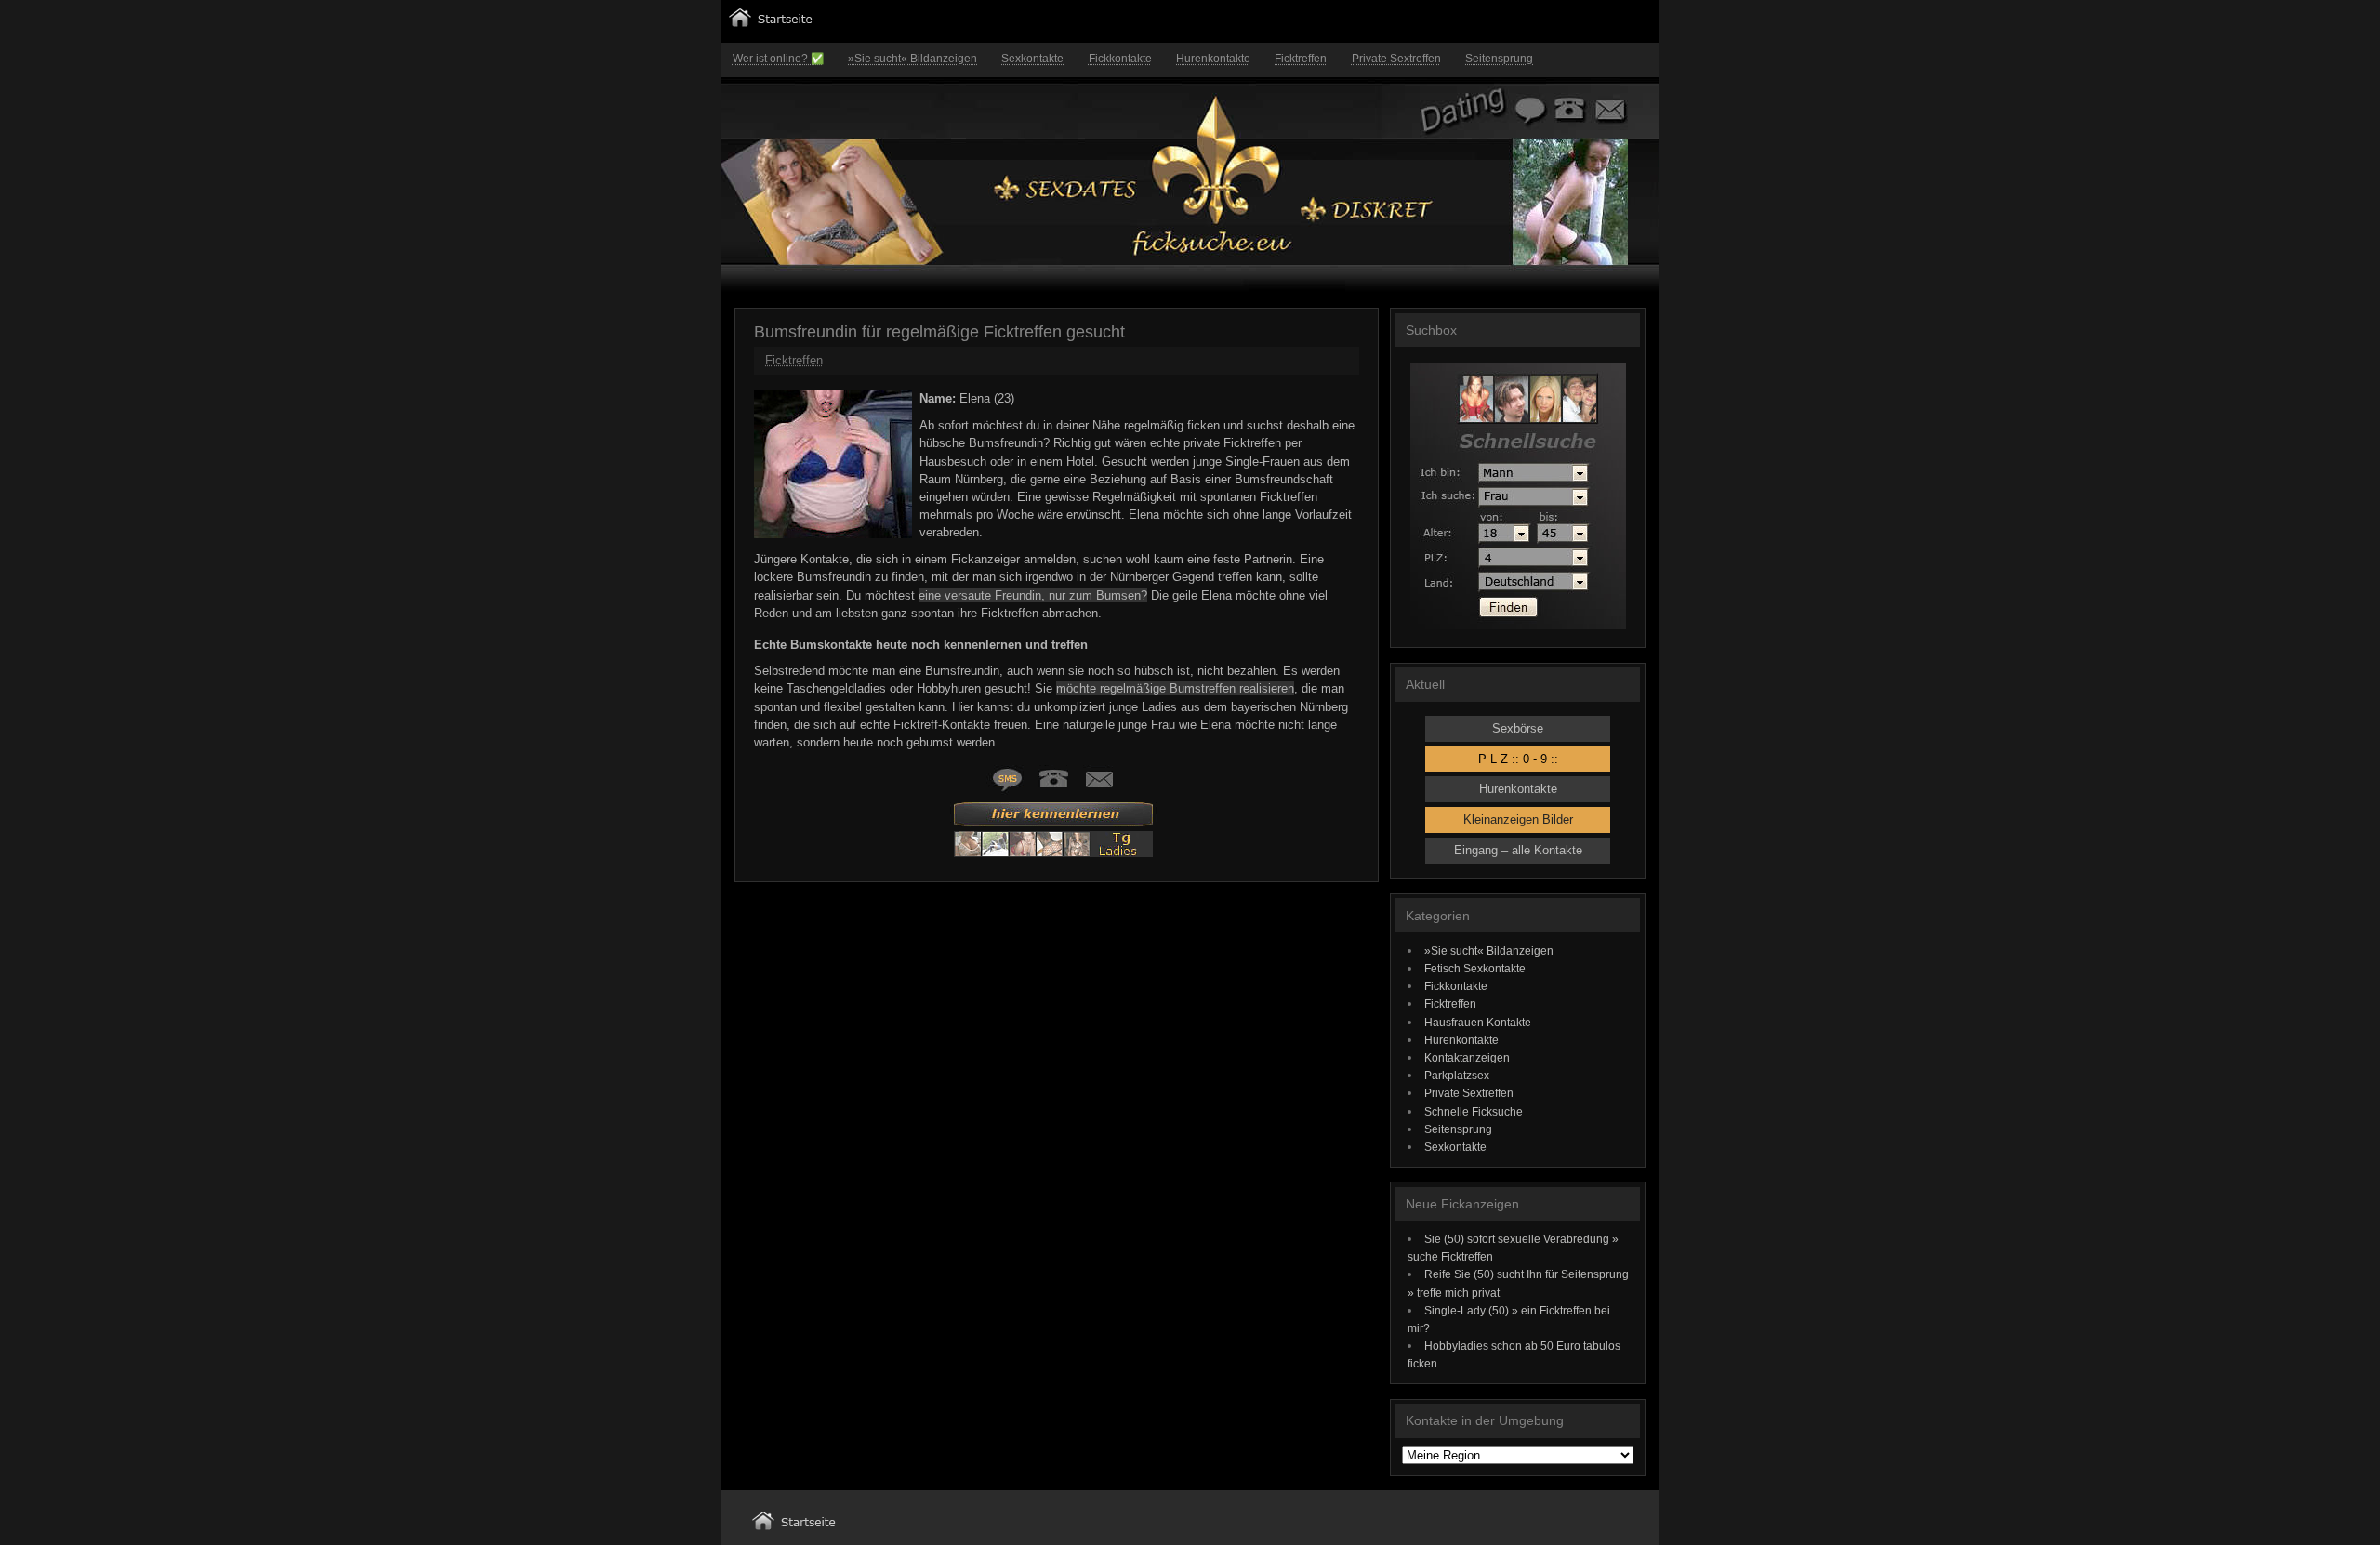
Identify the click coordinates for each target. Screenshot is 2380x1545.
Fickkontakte (1120, 59)
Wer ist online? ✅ (778, 59)
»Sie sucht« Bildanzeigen (912, 59)
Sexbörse (1518, 728)
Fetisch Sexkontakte (1475, 968)
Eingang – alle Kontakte (1518, 850)
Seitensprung (1499, 59)
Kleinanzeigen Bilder (1518, 819)
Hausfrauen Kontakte (1478, 1022)
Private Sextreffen (1396, 59)
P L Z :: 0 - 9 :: (1518, 759)
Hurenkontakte (1213, 59)
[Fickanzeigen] (771, 23)
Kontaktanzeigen (1467, 1057)
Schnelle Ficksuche (1474, 1111)
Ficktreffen (1301, 59)
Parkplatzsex (1457, 1075)
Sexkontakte (1032, 59)
